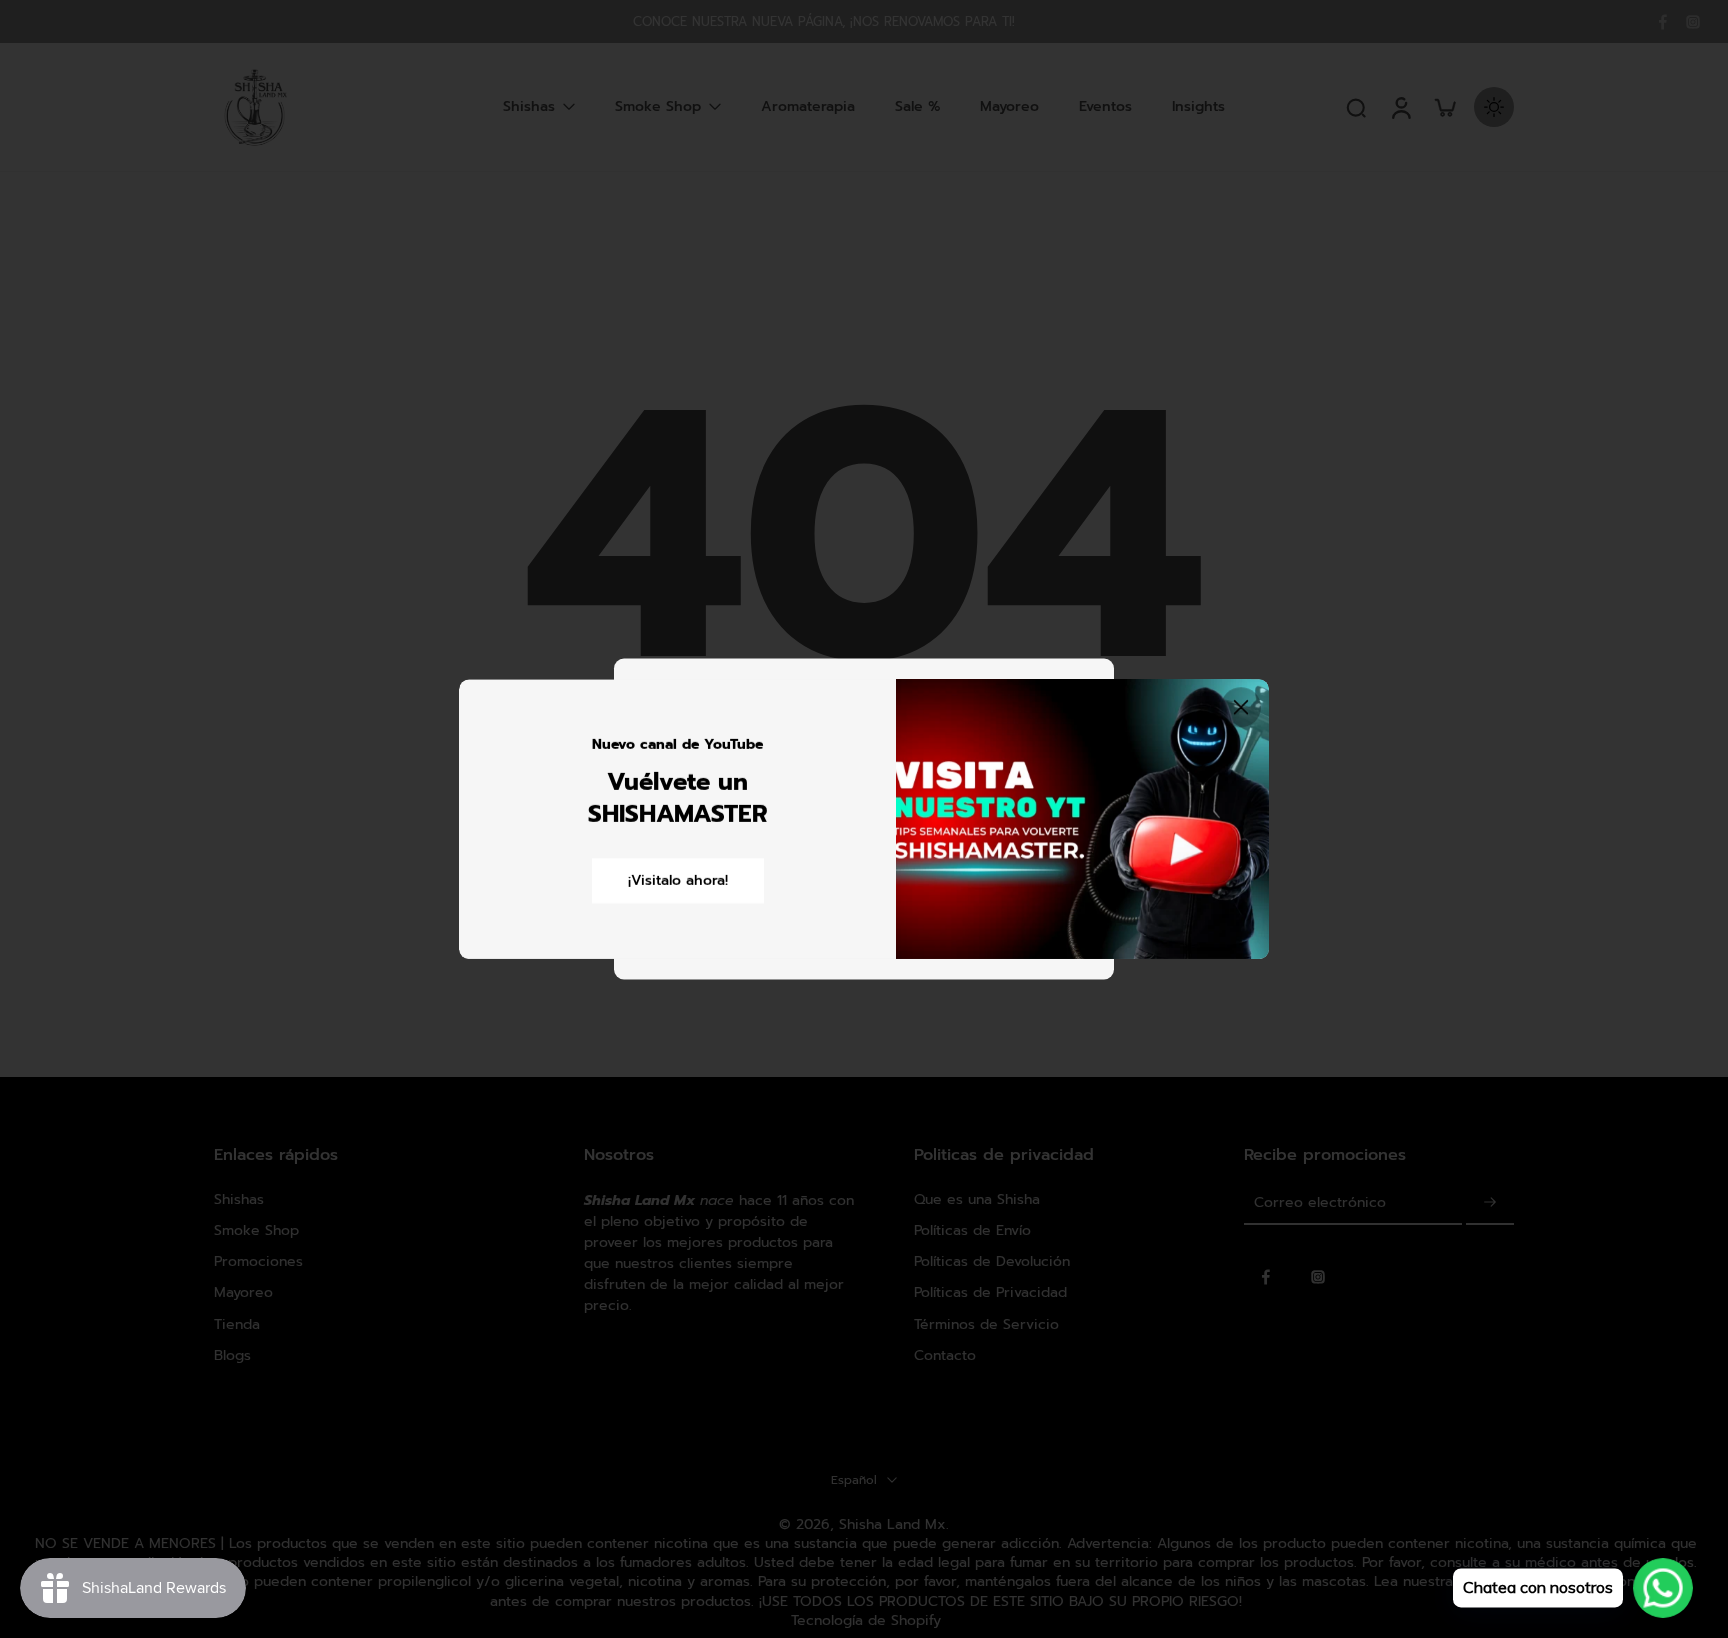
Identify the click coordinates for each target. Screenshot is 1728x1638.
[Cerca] (1241, 707)
